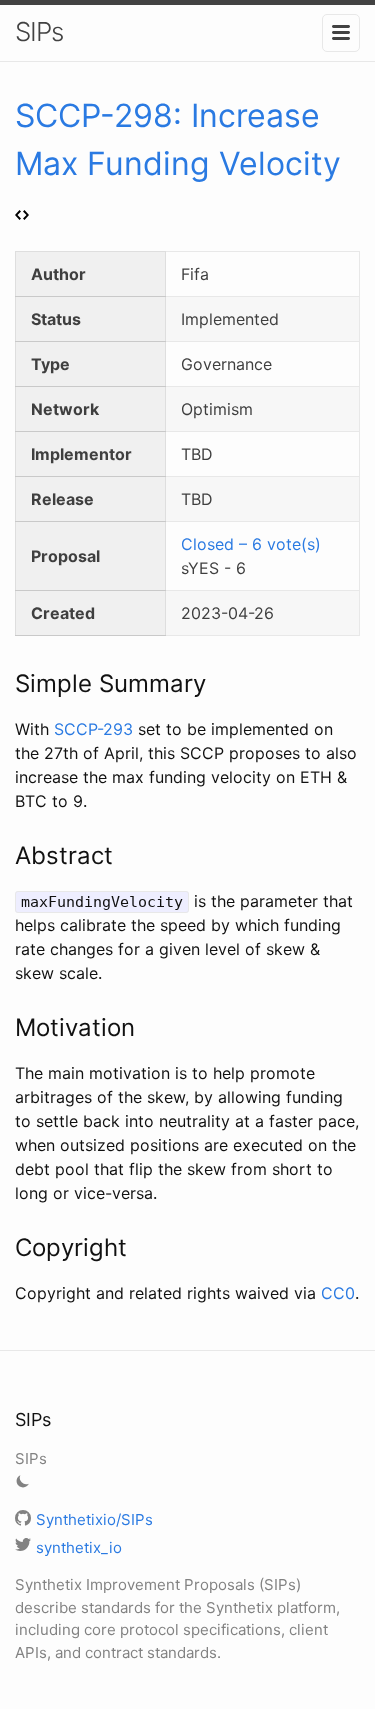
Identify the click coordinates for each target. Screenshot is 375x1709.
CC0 (338, 1293)
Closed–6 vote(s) (251, 544)
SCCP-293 (93, 729)
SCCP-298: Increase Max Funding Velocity (178, 139)
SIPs (39, 31)
